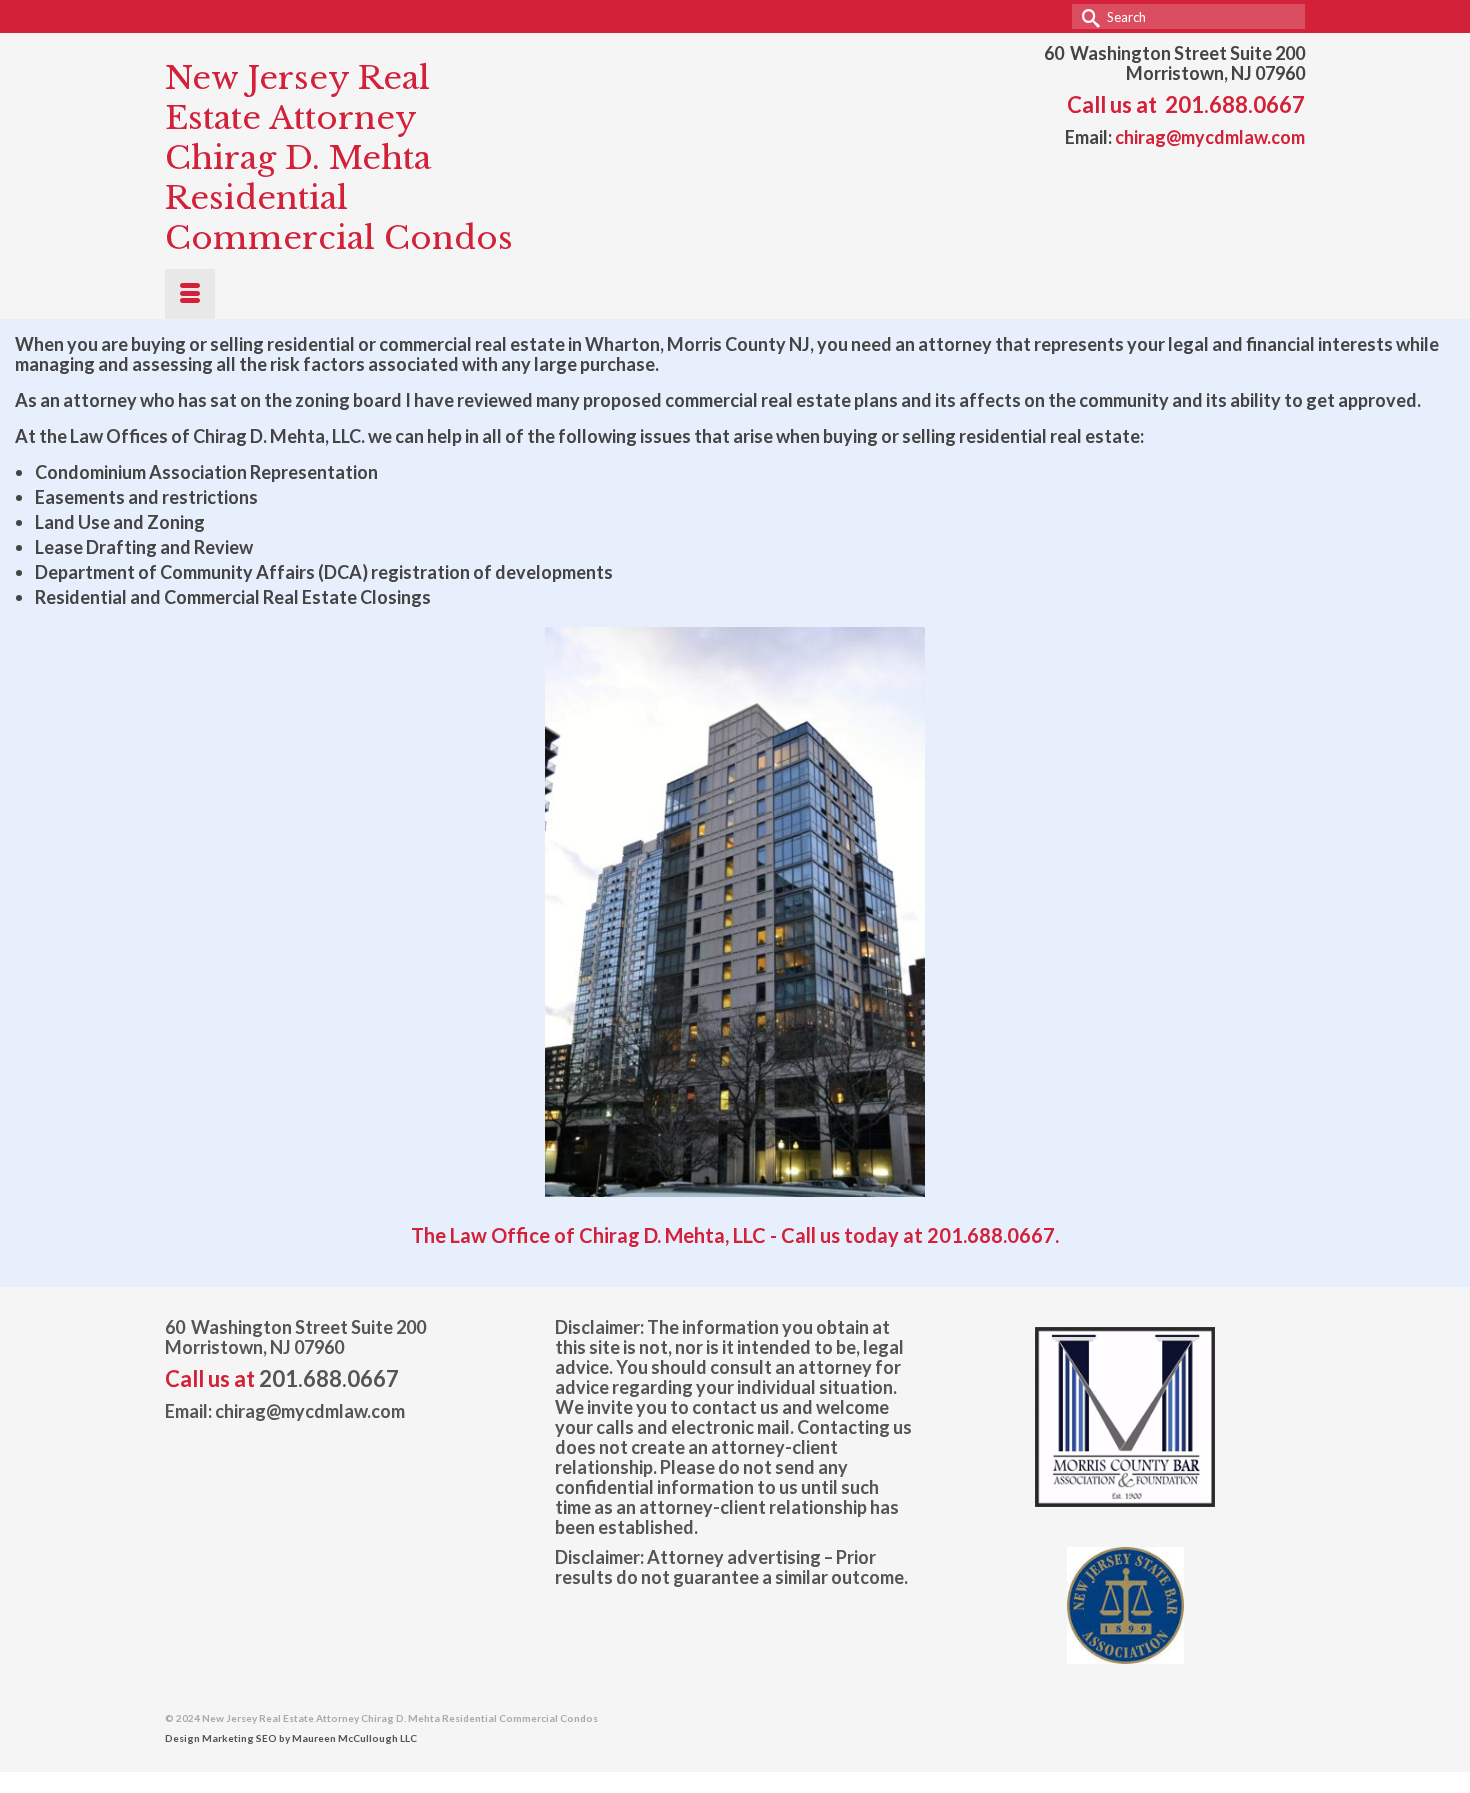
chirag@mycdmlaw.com (1210, 137)
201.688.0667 (1235, 104)
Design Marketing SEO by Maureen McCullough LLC (291, 1738)
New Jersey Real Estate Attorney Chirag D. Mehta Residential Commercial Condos (339, 158)
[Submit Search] (1087, 16)
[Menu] (190, 294)
